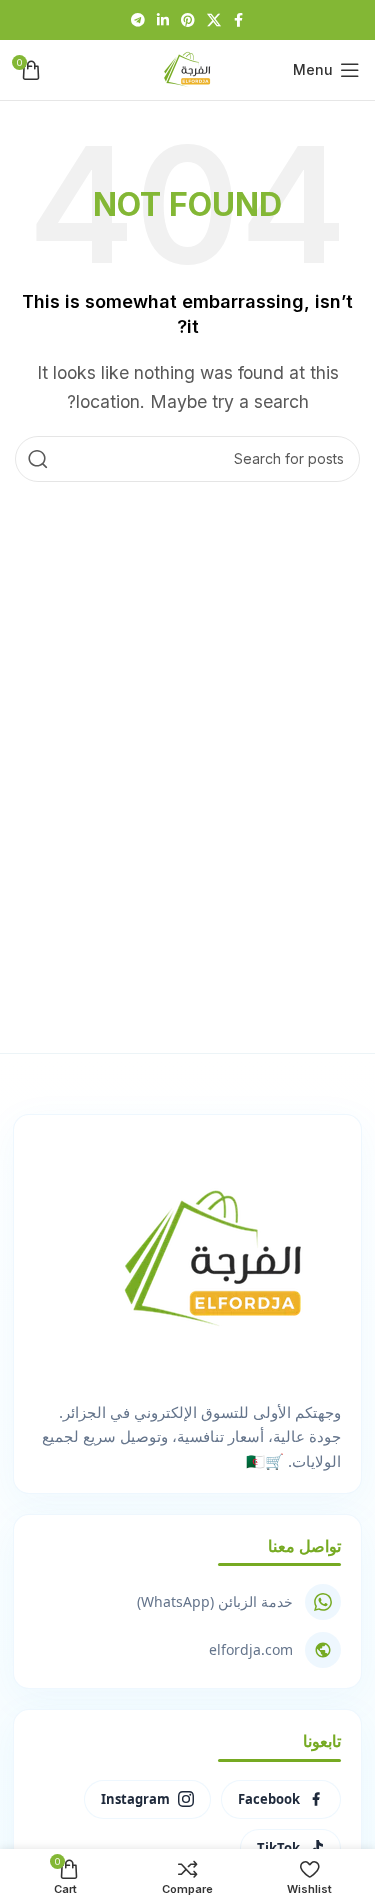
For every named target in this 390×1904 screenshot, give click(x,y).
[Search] (38, 459)
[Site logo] (188, 68)
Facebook (269, 1799)
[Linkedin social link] (163, 20)
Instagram (135, 1799)
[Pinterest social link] (188, 20)
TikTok (278, 1848)
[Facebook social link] (239, 20)
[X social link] (214, 20)
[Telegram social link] (138, 20)
